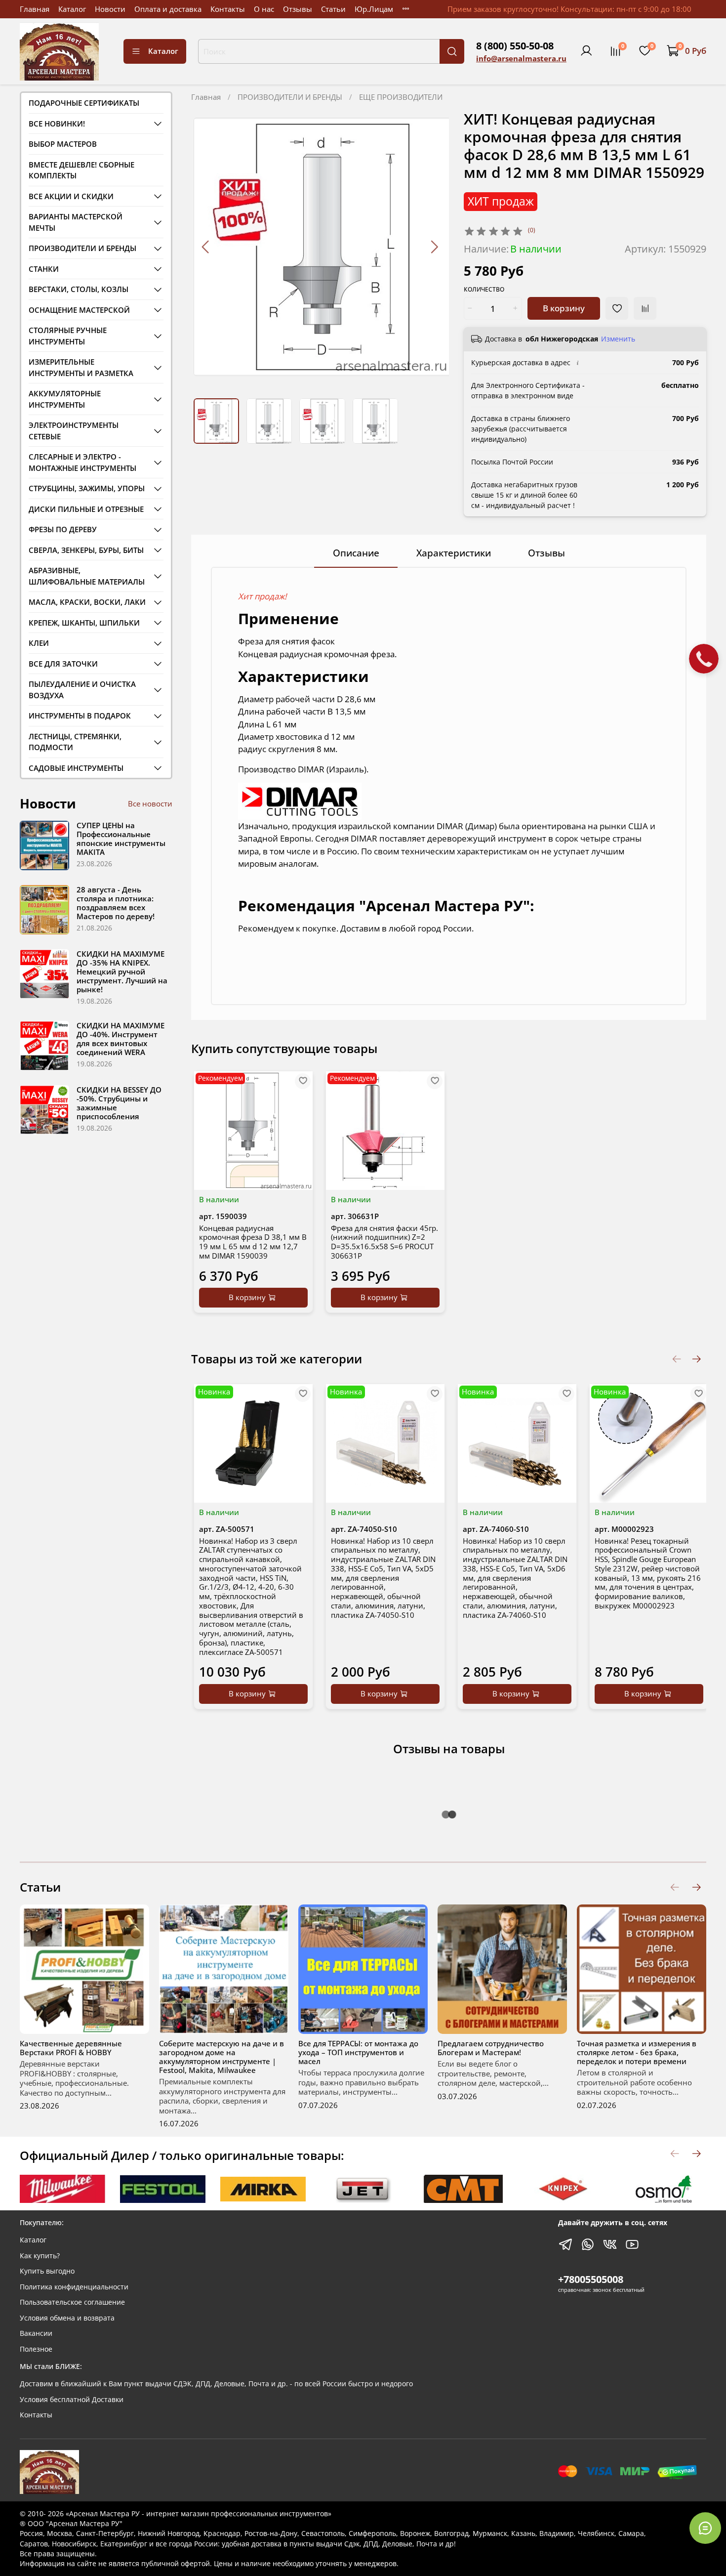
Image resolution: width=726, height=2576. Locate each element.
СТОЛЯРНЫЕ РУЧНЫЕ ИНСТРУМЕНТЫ (68, 336)
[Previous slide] (206, 247)
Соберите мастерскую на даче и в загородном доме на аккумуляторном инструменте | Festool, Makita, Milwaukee (222, 2057)
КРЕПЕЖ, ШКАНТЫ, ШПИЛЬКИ (84, 623)
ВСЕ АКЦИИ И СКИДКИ (71, 196)
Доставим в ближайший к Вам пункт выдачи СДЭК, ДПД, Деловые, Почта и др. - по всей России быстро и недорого (216, 2384)
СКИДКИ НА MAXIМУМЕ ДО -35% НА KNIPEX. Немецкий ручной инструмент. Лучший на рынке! (122, 971)
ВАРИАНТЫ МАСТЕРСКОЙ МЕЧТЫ (76, 222)
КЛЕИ (39, 643)
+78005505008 (591, 2279)
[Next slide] (434, 247)
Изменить (618, 339)
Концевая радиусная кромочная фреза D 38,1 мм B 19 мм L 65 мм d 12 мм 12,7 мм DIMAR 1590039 (253, 1241)
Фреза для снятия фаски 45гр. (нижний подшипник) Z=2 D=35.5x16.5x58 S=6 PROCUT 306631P (384, 1241)
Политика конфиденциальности (74, 2287)
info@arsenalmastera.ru (521, 58)
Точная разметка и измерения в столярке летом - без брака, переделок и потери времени (637, 2052)
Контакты (228, 9)
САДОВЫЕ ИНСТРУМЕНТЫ (76, 768)
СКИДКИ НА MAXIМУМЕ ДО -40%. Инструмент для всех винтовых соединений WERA (121, 1039)
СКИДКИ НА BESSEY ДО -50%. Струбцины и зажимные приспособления (119, 1103)
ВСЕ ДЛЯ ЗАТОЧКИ (63, 664)
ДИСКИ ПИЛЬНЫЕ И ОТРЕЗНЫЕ (86, 509)
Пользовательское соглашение (72, 2302)
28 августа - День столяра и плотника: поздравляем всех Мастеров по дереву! (116, 903)
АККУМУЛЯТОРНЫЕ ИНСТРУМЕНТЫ (65, 399)
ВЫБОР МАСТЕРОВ (63, 144)
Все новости (150, 803)
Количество (484, 290)
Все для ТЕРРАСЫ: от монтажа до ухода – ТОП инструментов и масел (358, 2052)
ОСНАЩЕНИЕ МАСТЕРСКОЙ (79, 310)
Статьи (333, 9)
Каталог (72, 9)
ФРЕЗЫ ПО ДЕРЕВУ (63, 529)
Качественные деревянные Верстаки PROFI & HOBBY (71, 2048)
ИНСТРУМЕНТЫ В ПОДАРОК (80, 716)
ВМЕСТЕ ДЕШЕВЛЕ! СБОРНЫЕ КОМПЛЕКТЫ (81, 170)
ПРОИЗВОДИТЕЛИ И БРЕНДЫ (290, 97)
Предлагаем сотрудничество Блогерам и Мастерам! (491, 2048)
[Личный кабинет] (586, 51)
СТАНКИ (44, 269)
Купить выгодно (47, 2271)
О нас (264, 9)
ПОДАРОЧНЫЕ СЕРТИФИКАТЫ (84, 103)
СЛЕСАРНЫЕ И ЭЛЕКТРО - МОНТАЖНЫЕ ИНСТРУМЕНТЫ (82, 462)
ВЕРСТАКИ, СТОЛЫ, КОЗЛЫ (79, 289)
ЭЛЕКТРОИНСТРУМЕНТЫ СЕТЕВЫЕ (74, 431)
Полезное (36, 2349)
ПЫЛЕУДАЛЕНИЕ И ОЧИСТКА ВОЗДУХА (82, 690)
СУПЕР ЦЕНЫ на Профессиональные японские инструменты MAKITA (121, 839)
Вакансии (36, 2333)
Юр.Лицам (374, 9)
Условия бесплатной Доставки (72, 2400)
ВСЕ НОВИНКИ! (57, 124)
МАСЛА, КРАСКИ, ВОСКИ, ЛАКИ (87, 602)
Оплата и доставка (168, 9)
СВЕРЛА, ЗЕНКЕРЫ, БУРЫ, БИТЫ (86, 550)
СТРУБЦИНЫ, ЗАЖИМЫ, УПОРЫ (87, 488)
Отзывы (298, 9)
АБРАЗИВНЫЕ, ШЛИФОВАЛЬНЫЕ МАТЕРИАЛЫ (87, 576)
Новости (110, 9)
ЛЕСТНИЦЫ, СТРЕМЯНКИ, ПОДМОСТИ (75, 742)
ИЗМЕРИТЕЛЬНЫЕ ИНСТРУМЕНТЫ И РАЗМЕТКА (81, 367)
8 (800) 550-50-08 (515, 46)
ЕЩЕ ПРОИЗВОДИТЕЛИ (401, 97)
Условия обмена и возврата (67, 2318)
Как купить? (40, 2256)
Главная (35, 9)
